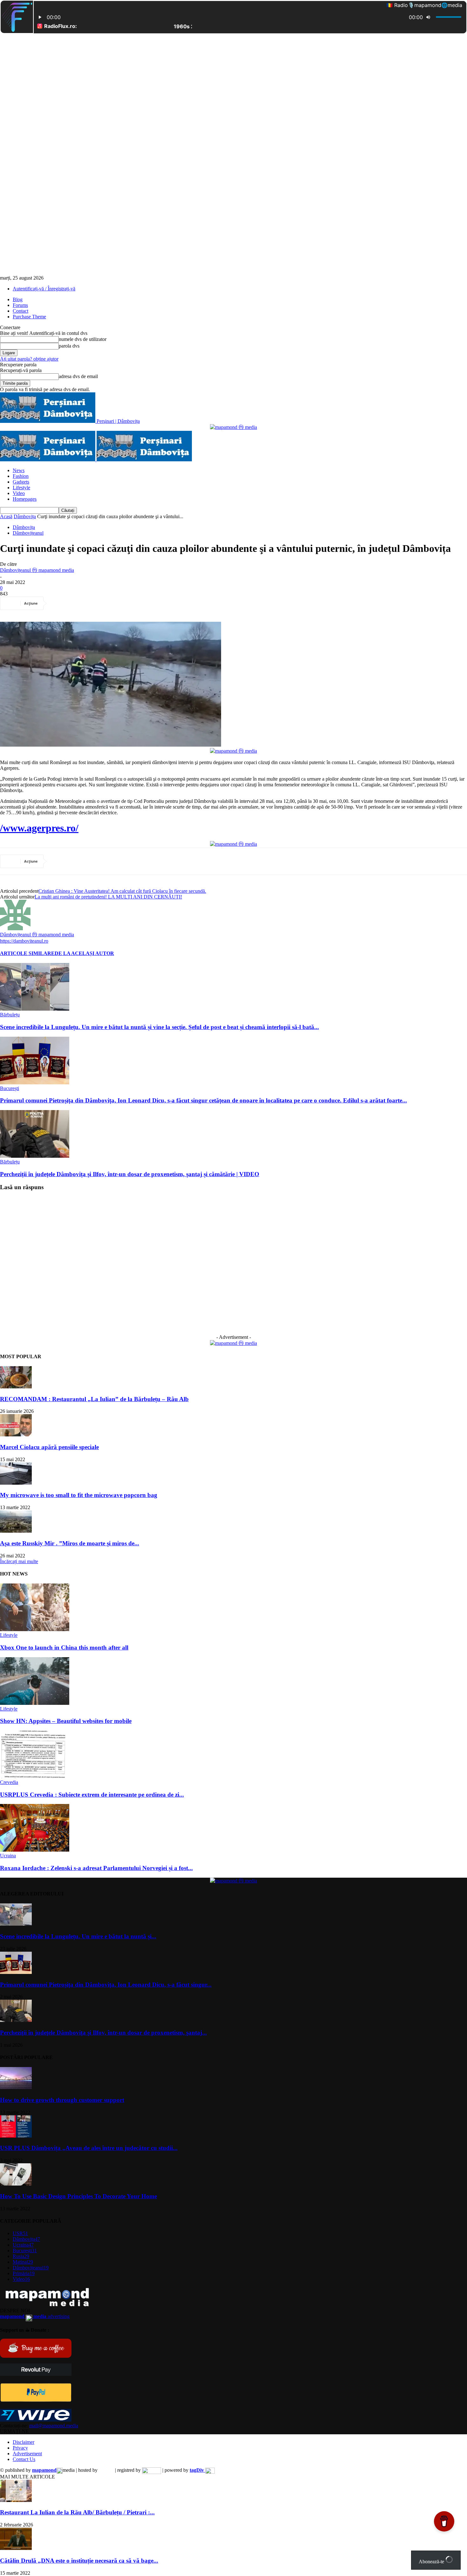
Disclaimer (24, 2442)
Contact (20, 311)
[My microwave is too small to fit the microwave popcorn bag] (16, 1483)
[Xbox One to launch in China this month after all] (35, 1629)
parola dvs (69, 346)
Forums (20, 305)
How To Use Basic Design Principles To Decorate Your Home (78, 2196)
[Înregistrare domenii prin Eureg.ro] (152, 2470)
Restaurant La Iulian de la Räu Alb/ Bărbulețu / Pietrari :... (77, 2512)
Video (19, 493)
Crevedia (9, 1782)
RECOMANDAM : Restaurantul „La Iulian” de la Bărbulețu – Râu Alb (94, 1399)
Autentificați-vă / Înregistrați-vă (44, 289)
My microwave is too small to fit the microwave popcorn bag (79, 1495)
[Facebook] (61, 603)
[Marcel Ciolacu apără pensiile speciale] (16, 1435)
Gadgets (21, 482)
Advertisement (27, 2454)
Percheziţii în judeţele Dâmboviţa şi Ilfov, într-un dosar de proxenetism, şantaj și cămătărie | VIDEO (130, 1174)
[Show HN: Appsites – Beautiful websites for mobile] (35, 1703)
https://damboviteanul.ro (24, 941)
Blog (18, 299)
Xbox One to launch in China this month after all (64, 1647)
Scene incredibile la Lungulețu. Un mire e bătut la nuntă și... (78, 1936)
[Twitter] (84, 603)
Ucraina (8, 1856)
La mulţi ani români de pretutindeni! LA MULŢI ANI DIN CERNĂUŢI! (108, 897)
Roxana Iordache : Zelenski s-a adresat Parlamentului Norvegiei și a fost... (96, 1868)
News (19, 470)
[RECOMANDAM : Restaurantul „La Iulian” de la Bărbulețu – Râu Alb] (16, 1387)
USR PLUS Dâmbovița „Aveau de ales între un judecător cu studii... (89, 2148)
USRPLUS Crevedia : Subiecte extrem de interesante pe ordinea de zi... (92, 1795)
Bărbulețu (10, 1015)
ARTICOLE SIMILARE (27, 953)
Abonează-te (432, 2562)
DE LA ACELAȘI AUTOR (84, 953)
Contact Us (24, 2459)
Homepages (25, 499)
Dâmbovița (25, 516)
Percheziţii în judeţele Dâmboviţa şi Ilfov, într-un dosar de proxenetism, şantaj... (103, 2033)
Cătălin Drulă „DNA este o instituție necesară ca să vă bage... (79, 2561)
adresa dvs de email (78, 376)
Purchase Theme (29, 317)
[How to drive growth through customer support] (16, 2088)
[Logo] (48, 460)
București (10, 1088)
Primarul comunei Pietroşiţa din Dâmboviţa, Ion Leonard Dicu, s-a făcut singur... (106, 1985)
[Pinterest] (106, 603)
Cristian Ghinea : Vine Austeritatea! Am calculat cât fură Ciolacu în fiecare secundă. (122, 891)
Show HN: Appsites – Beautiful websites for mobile (66, 1721)
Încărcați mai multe (19, 1561)
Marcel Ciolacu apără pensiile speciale (49, 1447)
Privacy (20, 2448)
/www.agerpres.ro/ (39, 828)
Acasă (6, 516)
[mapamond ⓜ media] (233, 427)
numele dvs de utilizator (83, 339)
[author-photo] (15, 929)
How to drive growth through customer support (62, 2100)
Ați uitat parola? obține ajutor (29, 359)
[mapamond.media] (36, 2400)
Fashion (21, 476)
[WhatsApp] (129, 603)
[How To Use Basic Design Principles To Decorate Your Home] (16, 2184)
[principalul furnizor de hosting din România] (106, 2470)
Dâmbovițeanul (28, 533)
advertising (35, 2316)
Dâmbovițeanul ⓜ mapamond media (37, 570)
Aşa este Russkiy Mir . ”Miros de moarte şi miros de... (70, 1543)
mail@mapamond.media (54, 2426)
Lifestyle (21, 488)
